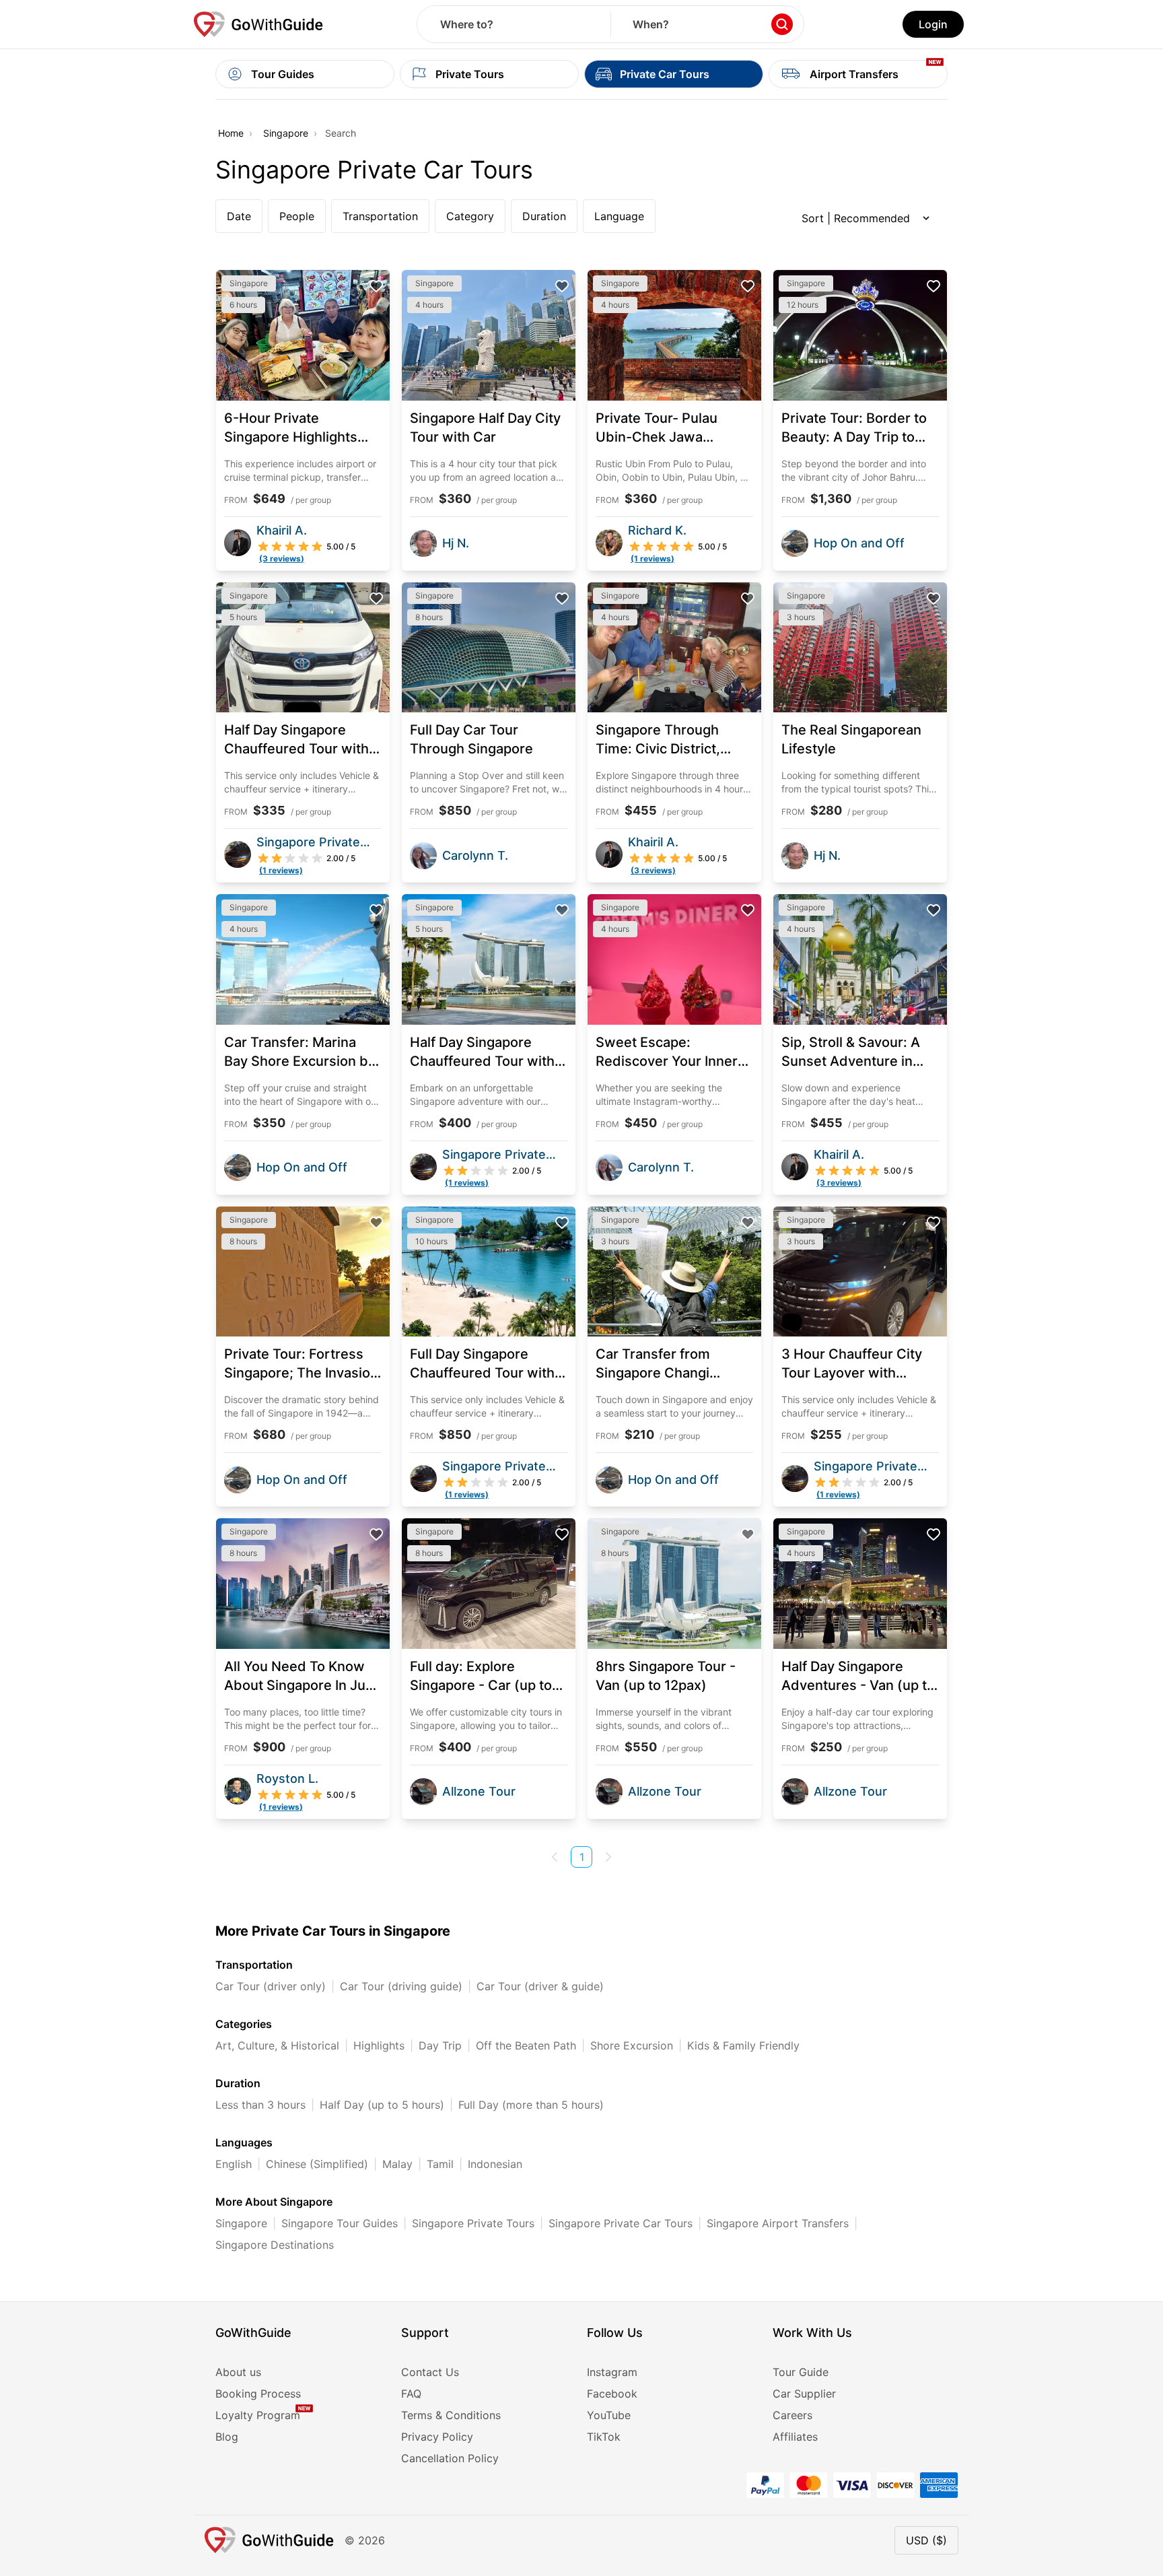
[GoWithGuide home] (258, 24)
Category (470, 216)
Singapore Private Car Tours (621, 2223)
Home (231, 133)
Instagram (612, 2372)
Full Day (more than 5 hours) (531, 2105)
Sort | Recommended (856, 218)
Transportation (380, 216)
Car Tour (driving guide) (401, 1986)
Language (619, 216)
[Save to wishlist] (376, 286)
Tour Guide (801, 2372)
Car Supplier (804, 2394)
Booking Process (258, 2394)
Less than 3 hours (260, 2105)
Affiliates (795, 2437)
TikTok (604, 2437)
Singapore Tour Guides (340, 2223)
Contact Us (430, 2372)
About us (238, 2372)
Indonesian (495, 2164)
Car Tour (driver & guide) (540, 1986)
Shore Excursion (632, 2045)
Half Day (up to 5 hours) (382, 2105)
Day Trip (440, 2045)
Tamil (440, 2164)
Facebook (612, 2394)
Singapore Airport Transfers (778, 2223)
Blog (227, 2437)
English (234, 2164)
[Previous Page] (555, 1857)
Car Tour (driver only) (271, 1986)
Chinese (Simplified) (317, 2164)
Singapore (286, 133)
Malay (397, 2164)
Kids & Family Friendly (743, 2045)
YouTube (609, 2415)
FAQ (411, 2394)
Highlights (379, 2045)
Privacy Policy (437, 2437)
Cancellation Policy (450, 2458)
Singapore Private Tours (473, 2223)
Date (239, 216)
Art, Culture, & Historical (277, 2045)
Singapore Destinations (275, 2245)
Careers (792, 2415)
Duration (544, 216)
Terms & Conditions (451, 2415)
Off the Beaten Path (526, 2045)
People (297, 216)
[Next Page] (608, 1857)
